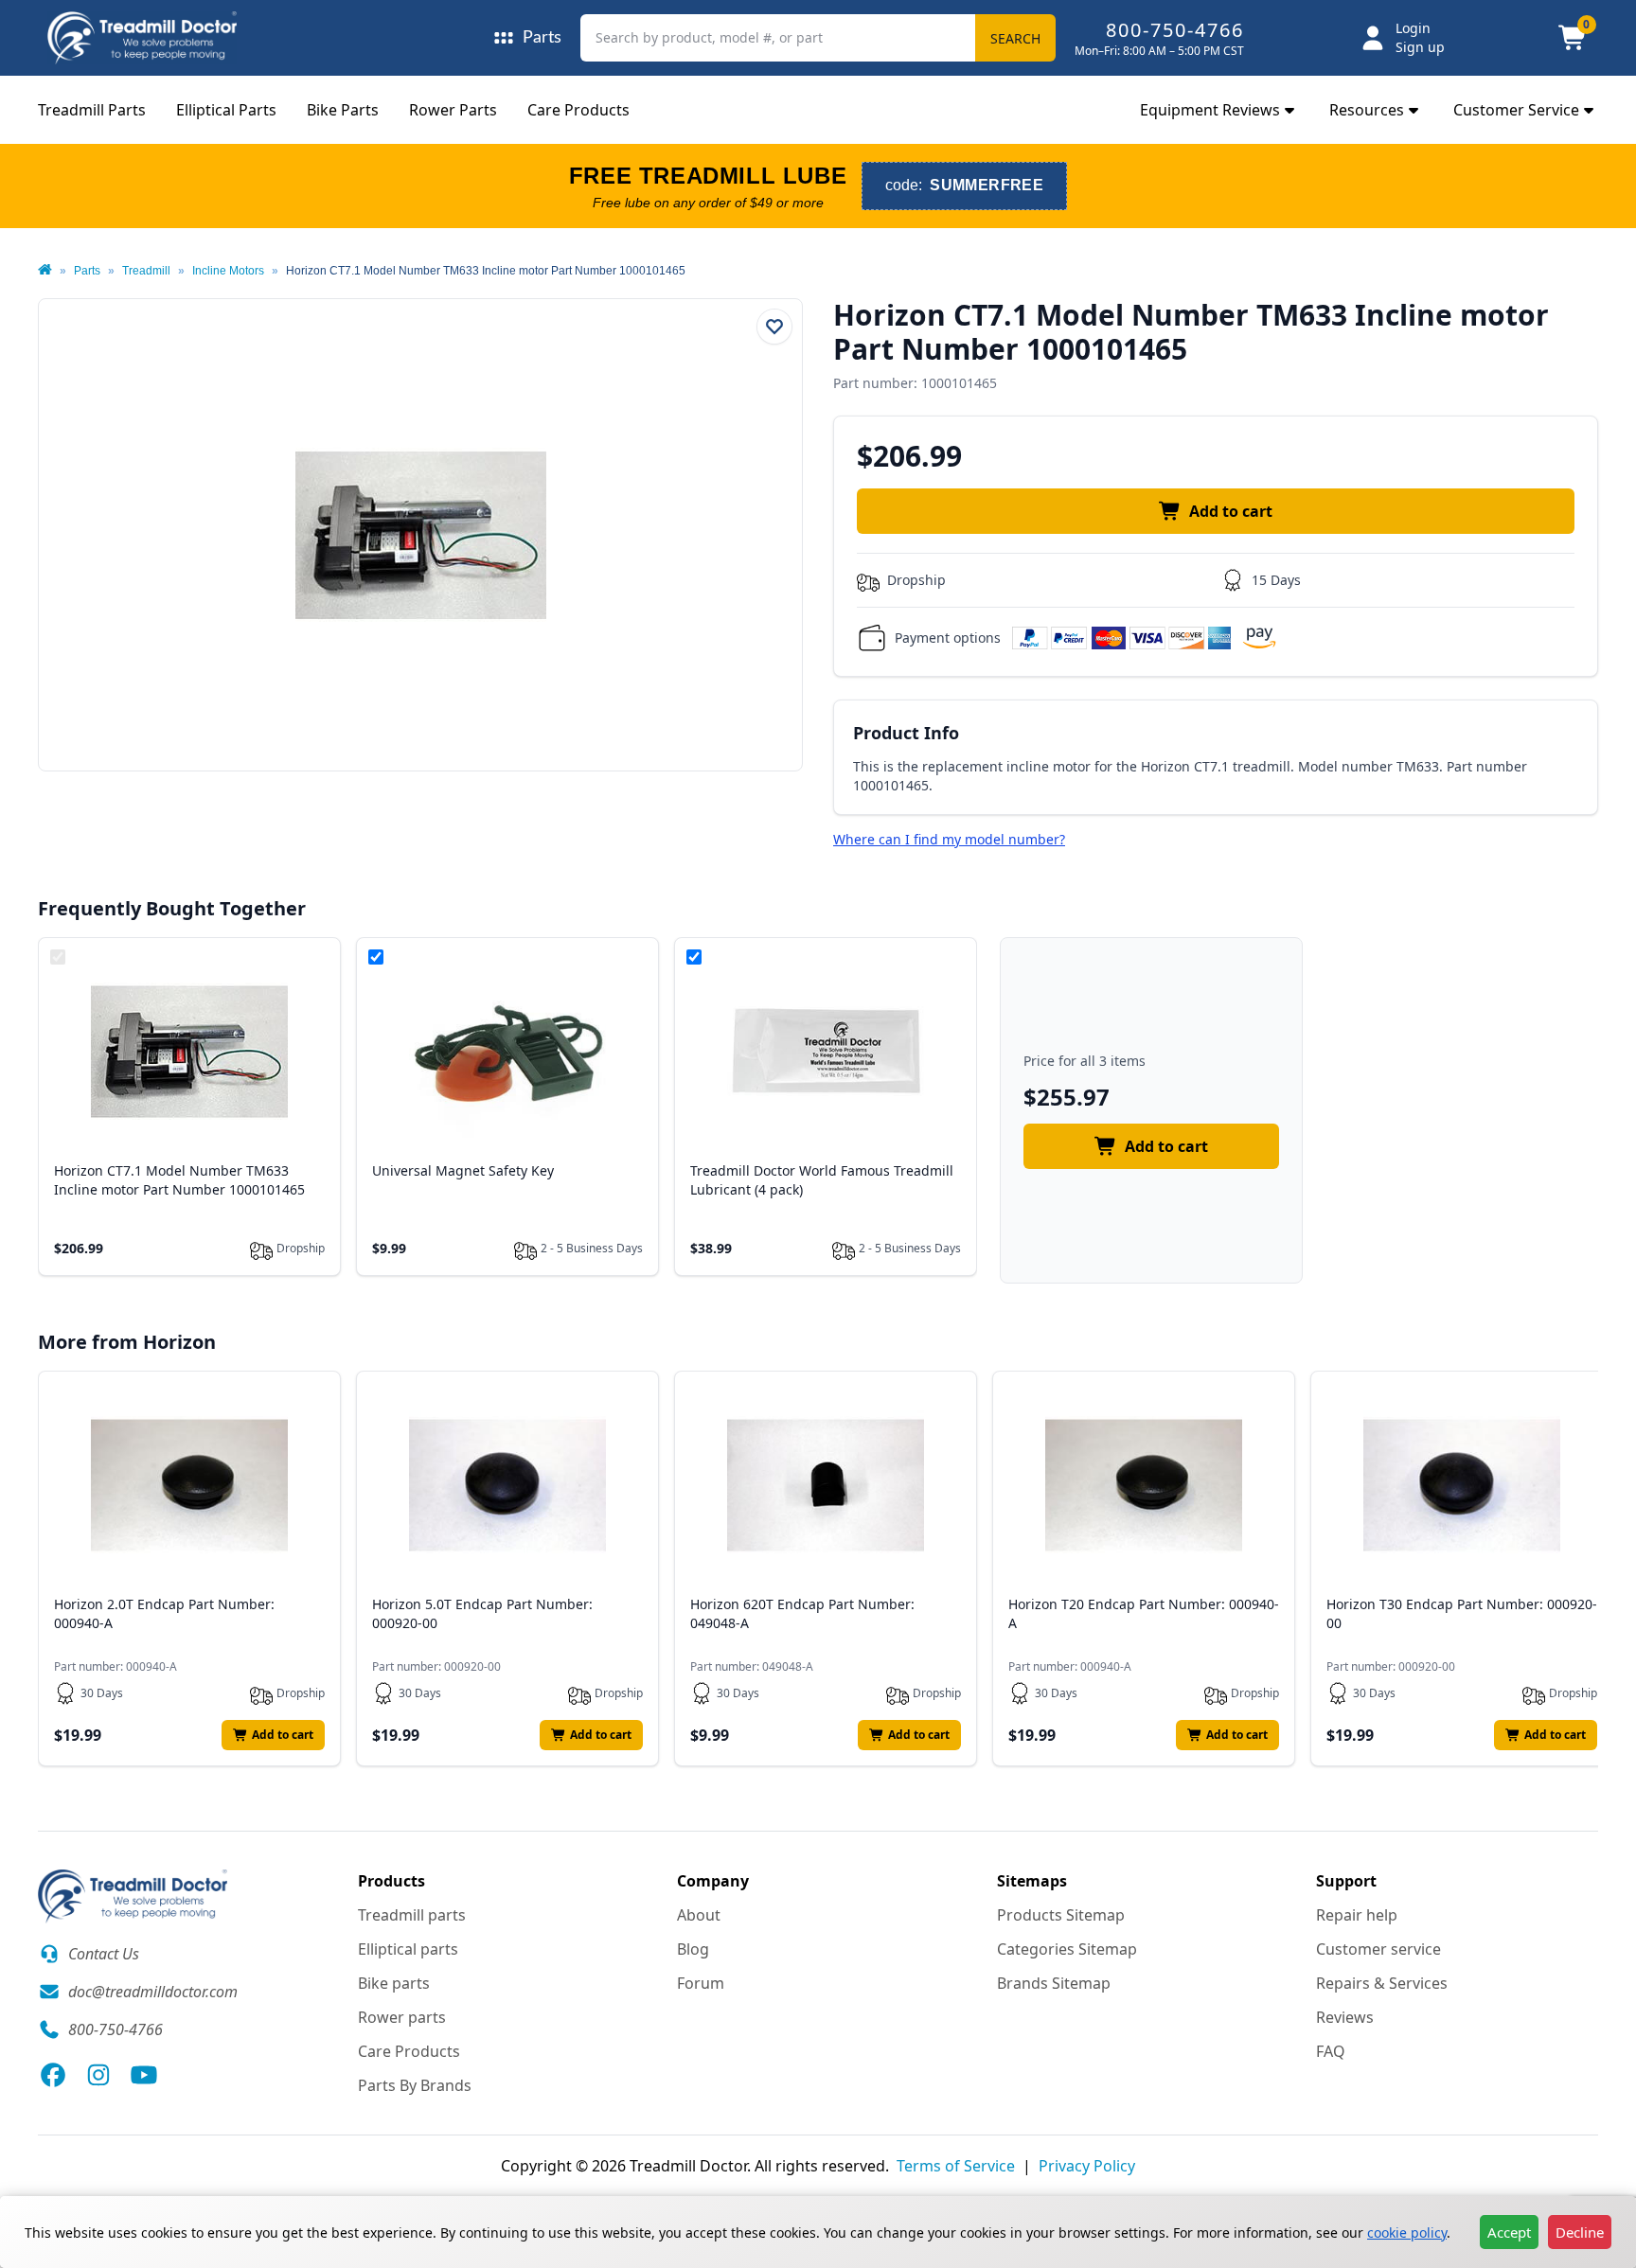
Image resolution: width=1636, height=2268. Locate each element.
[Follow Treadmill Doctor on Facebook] (53, 2075)
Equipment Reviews (1210, 110)
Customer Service (1516, 110)
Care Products (578, 110)
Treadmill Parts (92, 110)
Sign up (1420, 47)
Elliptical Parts (226, 110)
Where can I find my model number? (949, 839)
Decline (1580, 2232)
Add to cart (1231, 511)
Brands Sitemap (1054, 1983)
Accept (1509, 2232)
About (699, 1915)
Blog (693, 1949)
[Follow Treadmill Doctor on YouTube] (144, 2075)
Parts (87, 271)
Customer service (1378, 1949)
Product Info (906, 733)
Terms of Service (956, 2166)
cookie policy (1407, 2233)
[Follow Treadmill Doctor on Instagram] (98, 2075)
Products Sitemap (1061, 1915)
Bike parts (394, 1983)
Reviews (1345, 2017)
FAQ (1331, 2051)
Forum (701, 1983)
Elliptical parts (408, 1949)
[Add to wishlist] (774, 327)
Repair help (1357, 1915)
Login (1413, 28)
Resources (1367, 110)
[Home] (45, 271)
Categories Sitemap (1067, 1949)
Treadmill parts (412, 1915)
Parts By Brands (415, 2085)
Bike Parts (343, 110)
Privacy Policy (1087, 2166)
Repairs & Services (1382, 1983)
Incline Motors (228, 271)
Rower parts (402, 2017)
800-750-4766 (1175, 30)
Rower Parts (453, 110)
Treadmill (146, 271)
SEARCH (1015, 38)
